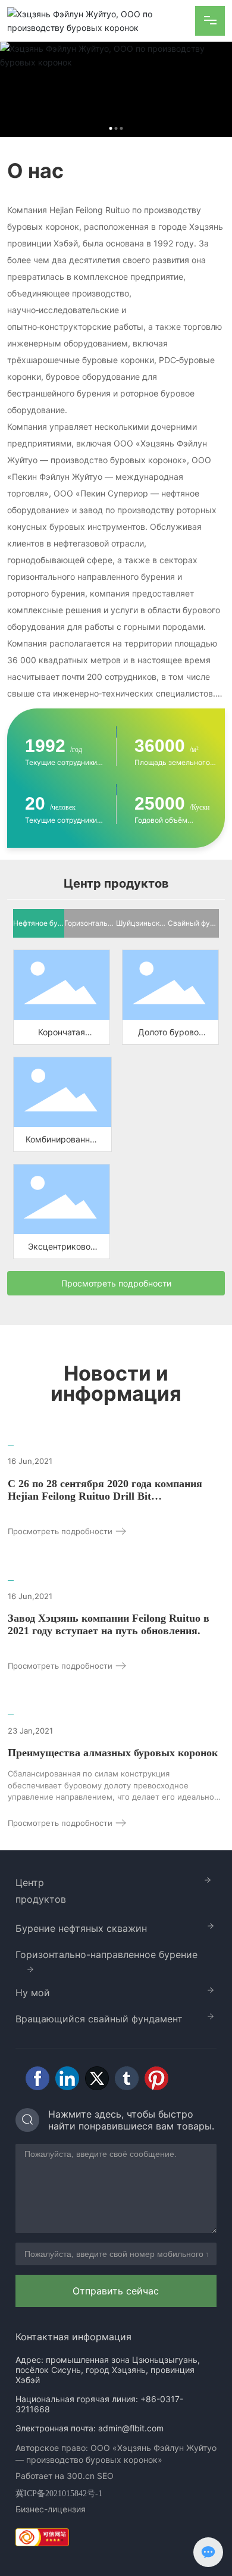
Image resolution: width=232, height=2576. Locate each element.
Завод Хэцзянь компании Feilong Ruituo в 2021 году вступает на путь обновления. (109, 1624)
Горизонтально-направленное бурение (106, 1954)
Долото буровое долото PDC (171, 981)
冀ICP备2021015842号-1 (59, 2494)
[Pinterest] (156, 2078)
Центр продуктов (41, 1891)
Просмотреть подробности (61, 1531)
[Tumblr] (127, 2078)
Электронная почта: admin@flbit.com (90, 2428)
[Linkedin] (67, 2078)
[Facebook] (37, 2078)
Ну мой (33, 1993)
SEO (105, 2476)
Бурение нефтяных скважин (81, 1928)
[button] (111, 128)
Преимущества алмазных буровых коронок (113, 1753)
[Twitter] (97, 2078)
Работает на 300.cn (55, 2476)
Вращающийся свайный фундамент (99, 2019)
